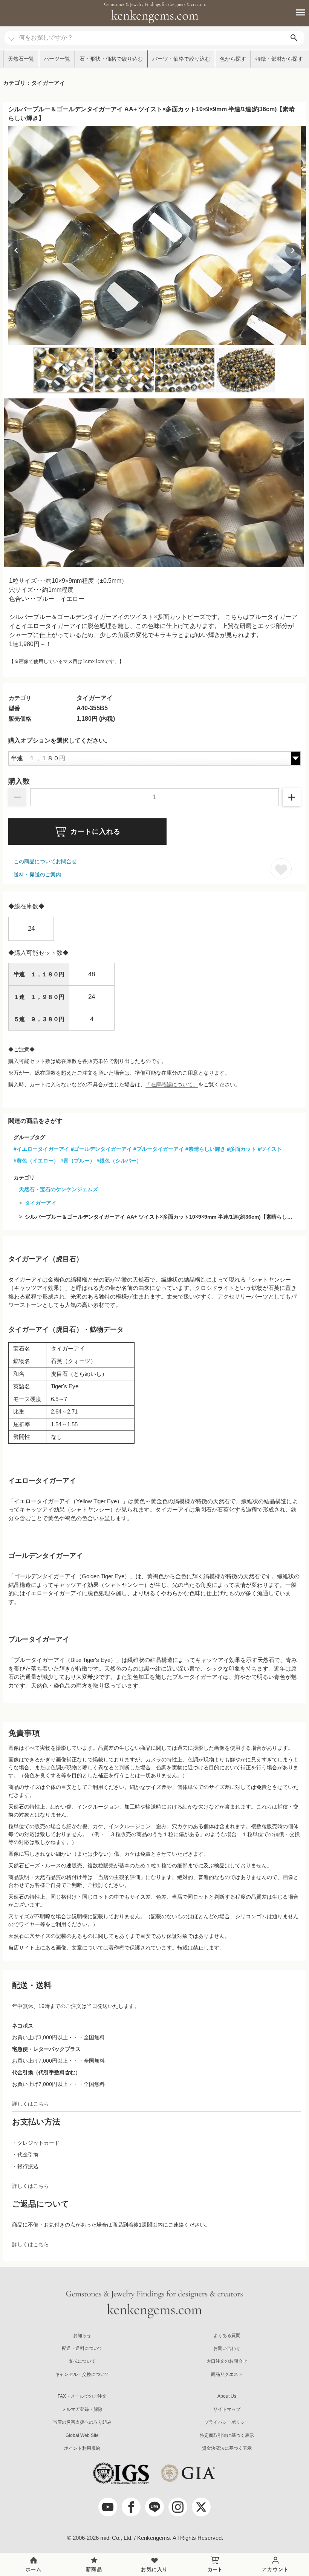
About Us (227, 2396)
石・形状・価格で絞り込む (111, 59)
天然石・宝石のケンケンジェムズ (58, 1189)
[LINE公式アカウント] (154, 2507)
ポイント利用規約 (82, 2448)
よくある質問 (227, 2336)
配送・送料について (82, 2348)
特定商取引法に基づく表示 (227, 2435)
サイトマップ (227, 2409)
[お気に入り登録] (281, 869)
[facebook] (131, 2507)
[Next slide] (293, 250)
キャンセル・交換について (82, 2374)
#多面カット (242, 1149)
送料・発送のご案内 (37, 874)
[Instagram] (178, 2507)
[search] (294, 38)
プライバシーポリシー (227, 2422)
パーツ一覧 (57, 59)
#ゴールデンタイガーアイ (101, 1149)
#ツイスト (270, 1149)
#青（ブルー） (78, 1161)
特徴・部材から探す (279, 59)
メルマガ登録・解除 (82, 2409)
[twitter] (201, 2507)
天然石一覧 (21, 59)
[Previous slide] (16, 250)
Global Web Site (82, 2435)
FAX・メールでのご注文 (82, 2396)
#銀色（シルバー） (119, 1161)
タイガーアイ (41, 1203)
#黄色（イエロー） (36, 1161)
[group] (154, 236)
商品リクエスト (227, 2374)
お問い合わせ (227, 2348)
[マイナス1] (17, 797)
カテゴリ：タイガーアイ (34, 83)
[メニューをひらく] (297, 12)
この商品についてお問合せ (45, 861)
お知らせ (82, 2336)
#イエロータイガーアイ (41, 1149)
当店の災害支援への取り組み (82, 2422)
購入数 (19, 781)
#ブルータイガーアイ (159, 1149)
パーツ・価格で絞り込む (181, 59)
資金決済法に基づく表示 (227, 2448)
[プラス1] (292, 797)
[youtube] (108, 2507)
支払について (82, 2361)
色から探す (233, 59)
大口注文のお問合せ (227, 2361)
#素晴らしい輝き (205, 1149)
